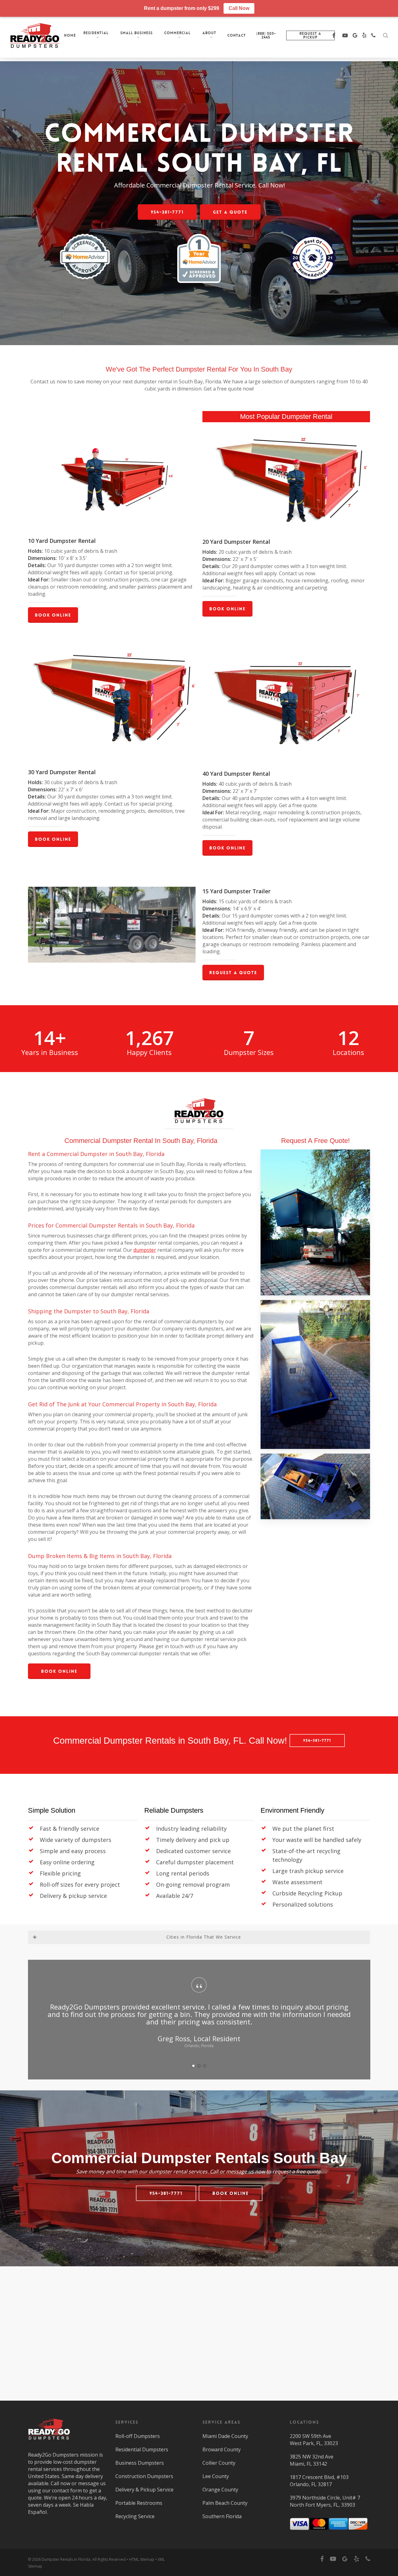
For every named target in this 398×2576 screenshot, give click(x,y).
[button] (167, 212)
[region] (199, 2020)
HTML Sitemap (142, 2559)
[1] (193, 2066)
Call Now (239, 8)
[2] (199, 2066)
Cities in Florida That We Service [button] (204, 1937)
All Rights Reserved (109, 2559)
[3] (205, 2066)
